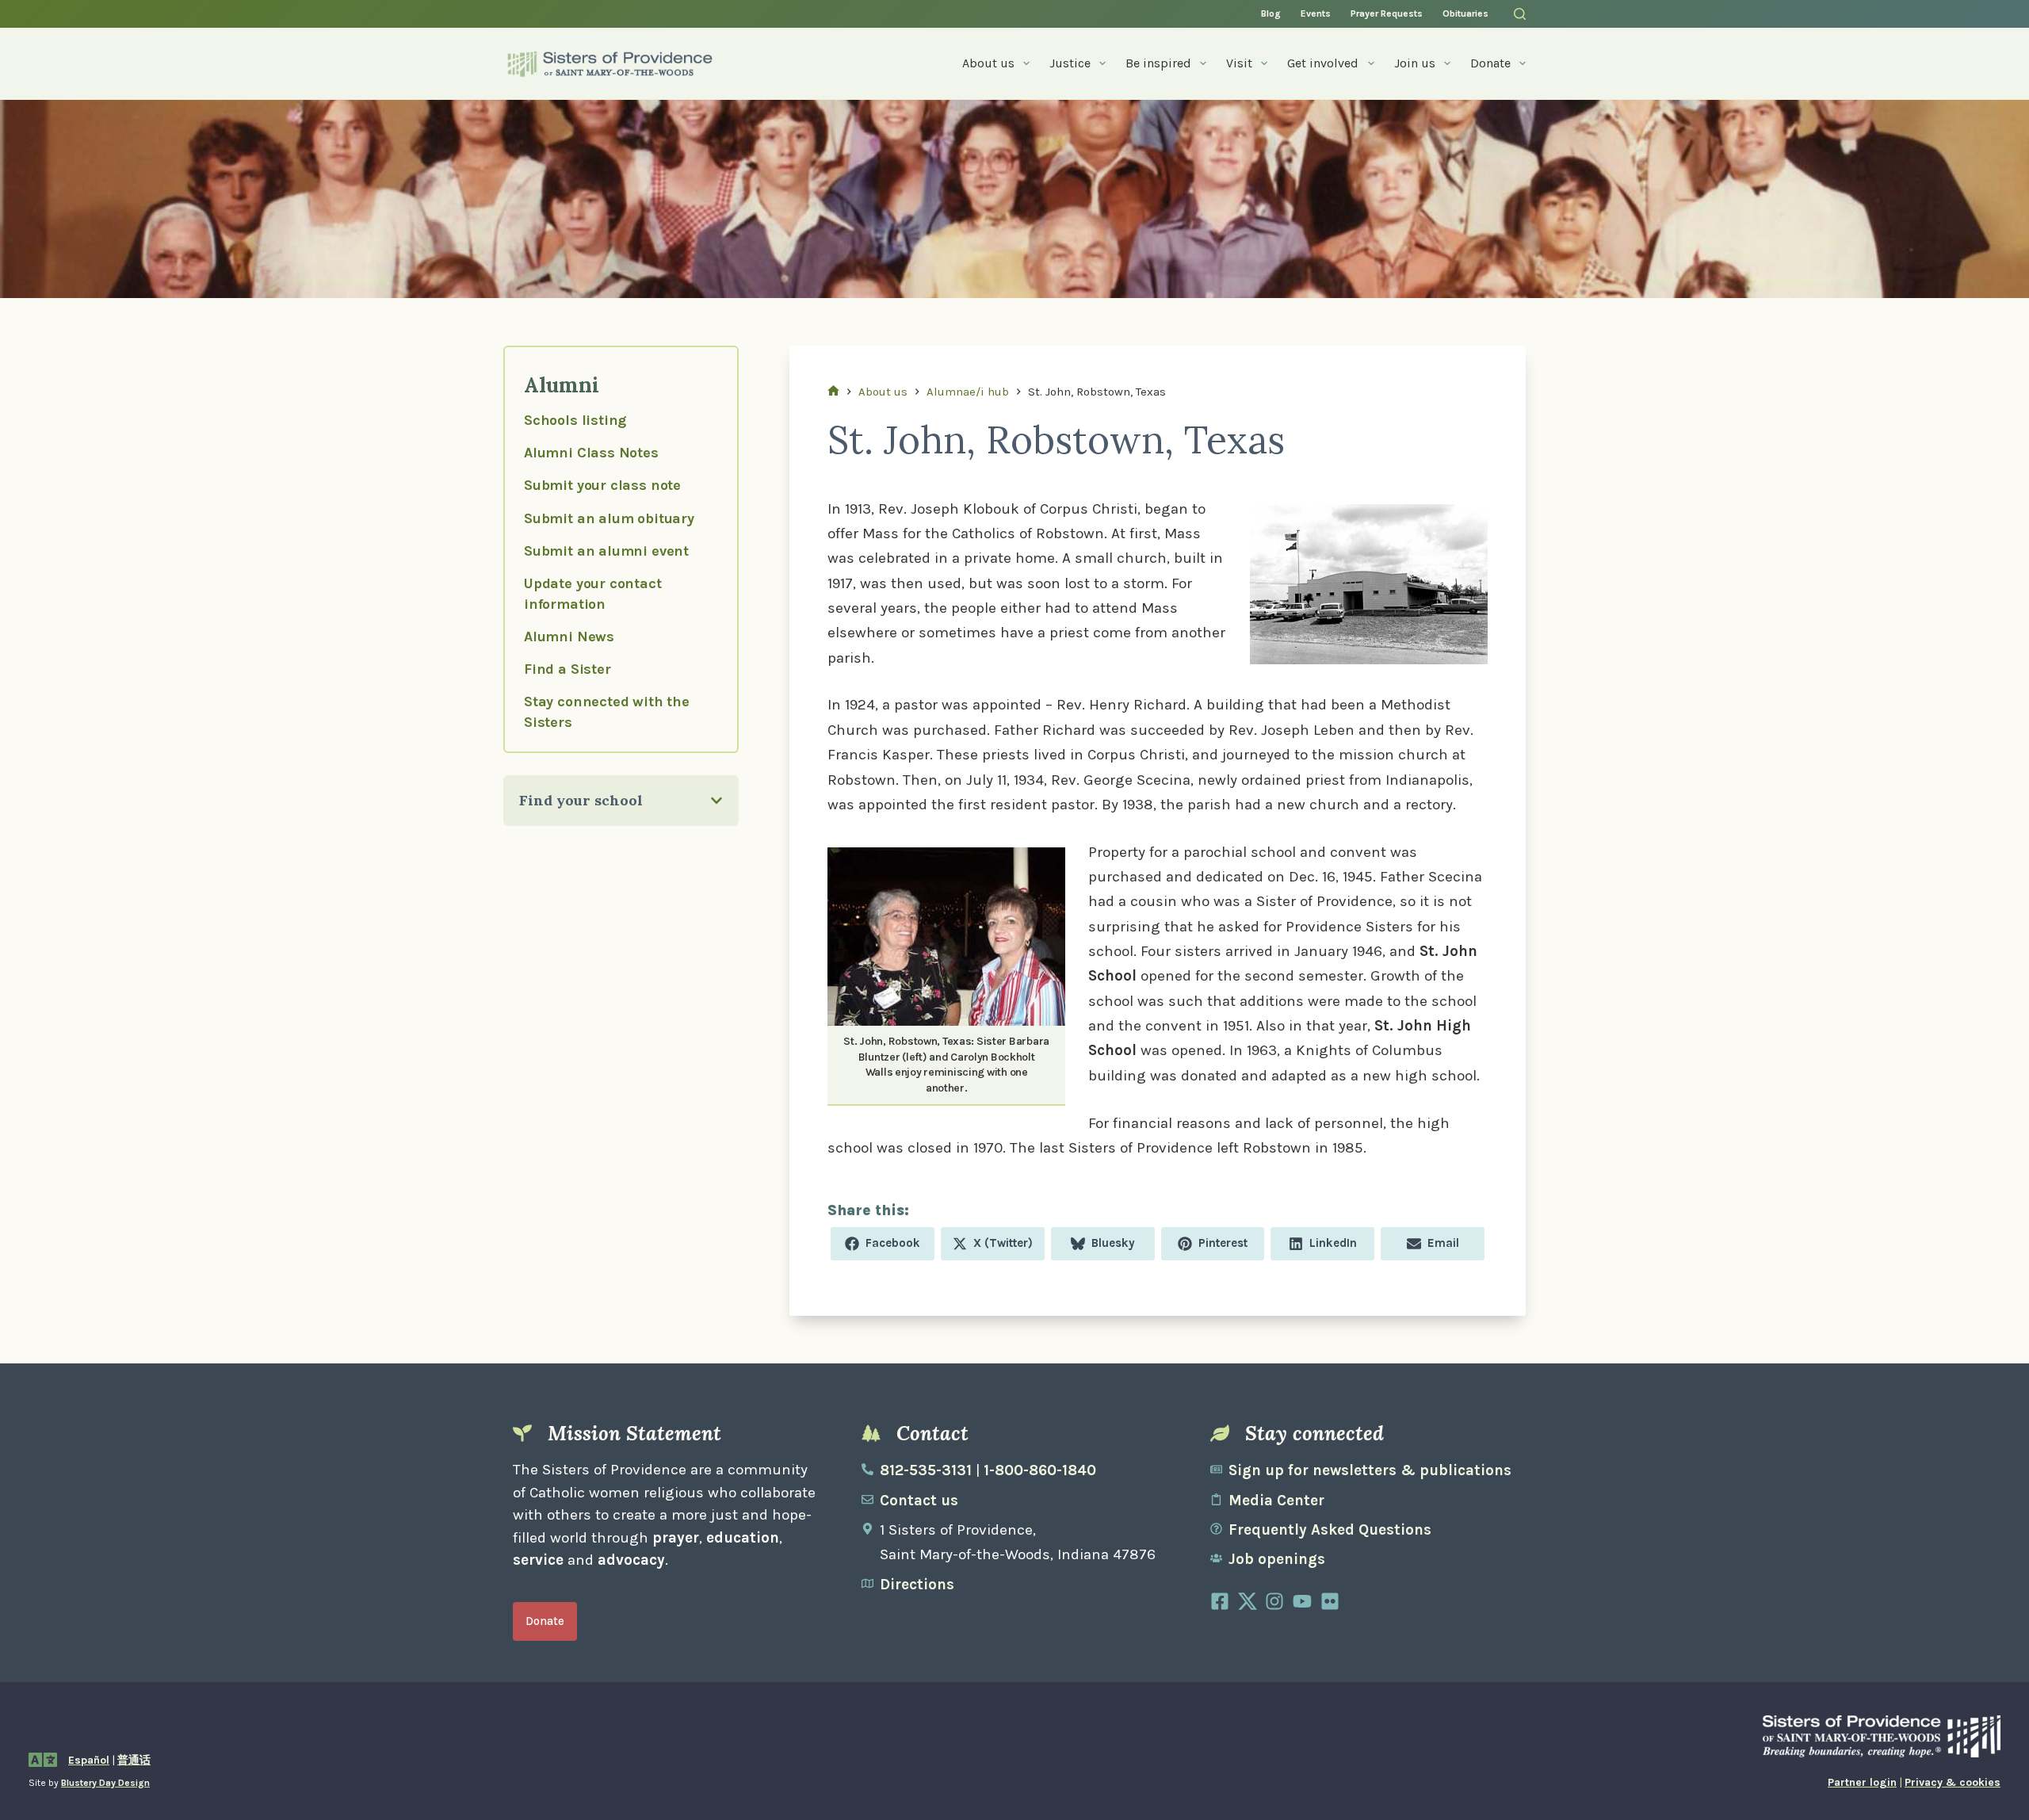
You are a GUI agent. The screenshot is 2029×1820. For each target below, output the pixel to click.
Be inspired (1158, 63)
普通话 (134, 1760)
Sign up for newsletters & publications (1370, 1470)
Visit (1239, 63)
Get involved (1323, 63)
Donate (1490, 63)
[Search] (1520, 14)
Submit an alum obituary (609, 518)
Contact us (919, 1501)
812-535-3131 (926, 1470)
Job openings (1277, 1559)
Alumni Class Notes (591, 453)
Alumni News (569, 637)
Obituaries (1465, 13)
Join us (1415, 63)
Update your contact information (593, 593)
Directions (917, 1585)
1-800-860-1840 (1040, 1470)
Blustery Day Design (105, 1783)
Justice (1070, 63)
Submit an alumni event (606, 551)
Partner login (1862, 1782)
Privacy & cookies (1953, 1782)
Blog (1271, 13)
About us (988, 63)
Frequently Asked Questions (1330, 1530)
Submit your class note (602, 485)
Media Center (1276, 1501)
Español (89, 1760)
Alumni (561, 384)
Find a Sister (567, 669)
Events (1316, 13)
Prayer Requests (1387, 13)
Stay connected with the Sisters (607, 711)
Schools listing (575, 420)
